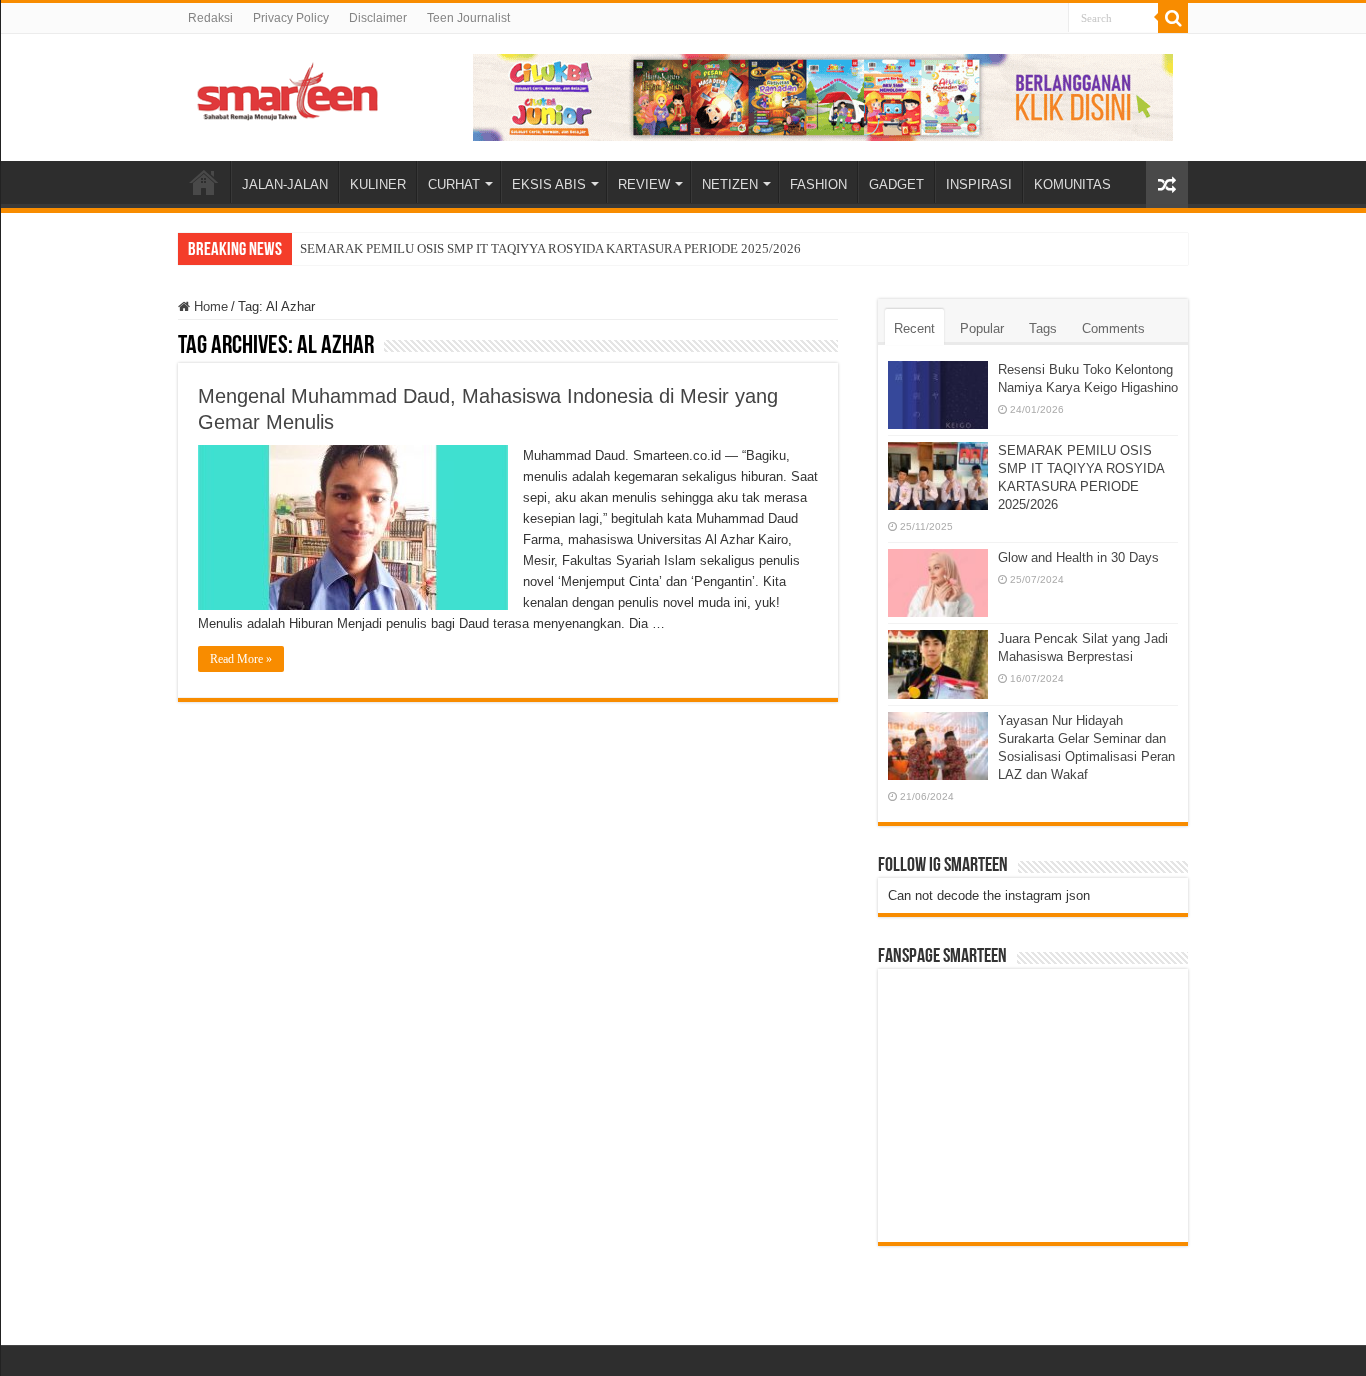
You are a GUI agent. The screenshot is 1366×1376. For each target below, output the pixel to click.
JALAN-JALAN (285, 184)
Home (209, 306)
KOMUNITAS (1072, 184)
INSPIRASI (979, 184)
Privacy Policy (291, 18)
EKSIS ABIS (549, 184)
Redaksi (210, 18)
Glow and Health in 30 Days (1078, 557)
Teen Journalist (468, 18)
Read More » (241, 659)
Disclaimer (378, 18)
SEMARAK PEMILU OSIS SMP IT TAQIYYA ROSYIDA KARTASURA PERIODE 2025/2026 (550, 248)
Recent (914, 328)
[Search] (1173, 18)
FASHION (818, 184)
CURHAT (454, 184)
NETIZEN (730, 184)
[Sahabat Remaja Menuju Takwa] (288, 88)
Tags (1043, 328)
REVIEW (644, 184)
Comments (1113, 328)
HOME (204, 182)
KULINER (378, 184)
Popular (982, 328)
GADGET (896, 184)
